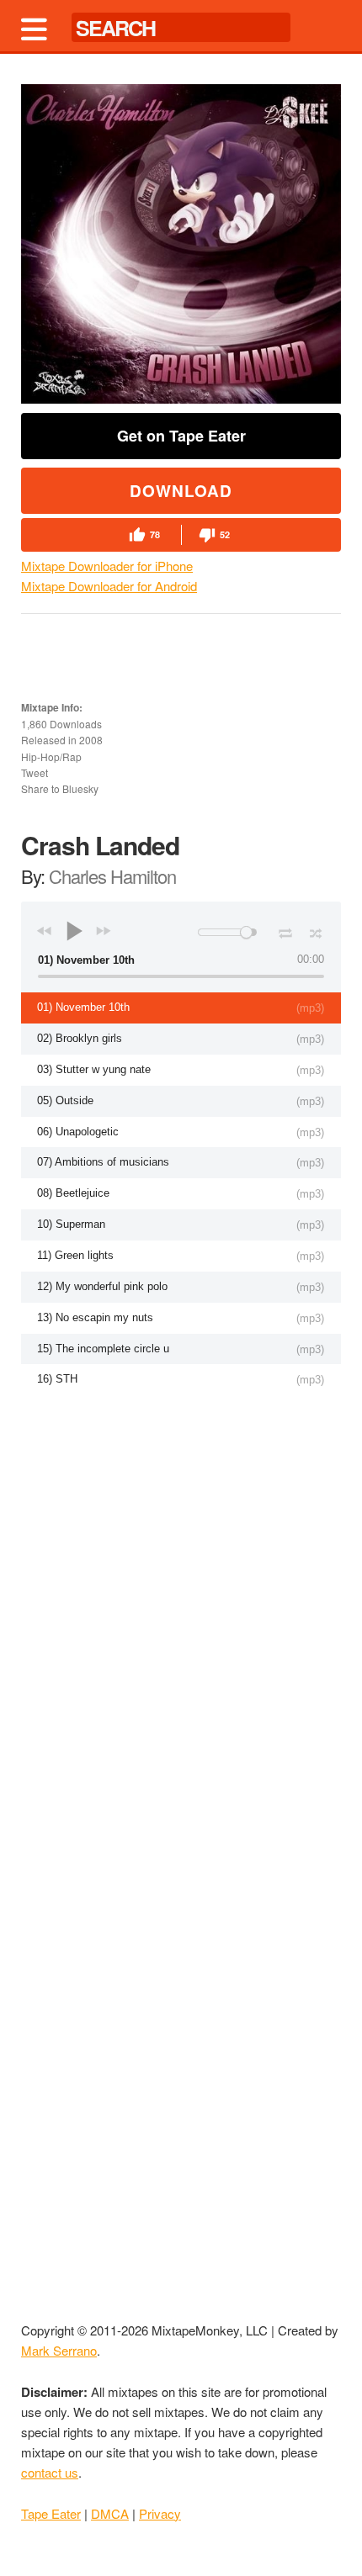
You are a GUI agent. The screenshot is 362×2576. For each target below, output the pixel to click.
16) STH (57, 1379)
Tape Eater (51, 2513)
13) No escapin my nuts (95, 1317)
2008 (91, 740)
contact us (50, 2472)
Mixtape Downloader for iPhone (107, 566)
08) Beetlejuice (73, 1193)
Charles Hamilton (112, 876)
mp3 (310, 1008)
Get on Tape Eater (181, 436)
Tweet (35, 772)
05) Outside (65, 1100)
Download (181, 491)
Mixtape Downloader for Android (109, 586)
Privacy (160, 2513)
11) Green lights (75, 1255)
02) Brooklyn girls (80, 1038)
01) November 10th (83, 1007)
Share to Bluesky (60, 788)
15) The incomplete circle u (103, 1349)
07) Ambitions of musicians (103, 1162)
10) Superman (71, 1224)
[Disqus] (181, 1616)
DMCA (110, 2513)
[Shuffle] (316, 931)
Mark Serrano (59, 2350)
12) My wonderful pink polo (102, 1286)
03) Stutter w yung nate (94, 1069)
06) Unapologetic (78, 1132)
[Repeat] (285, 930)
